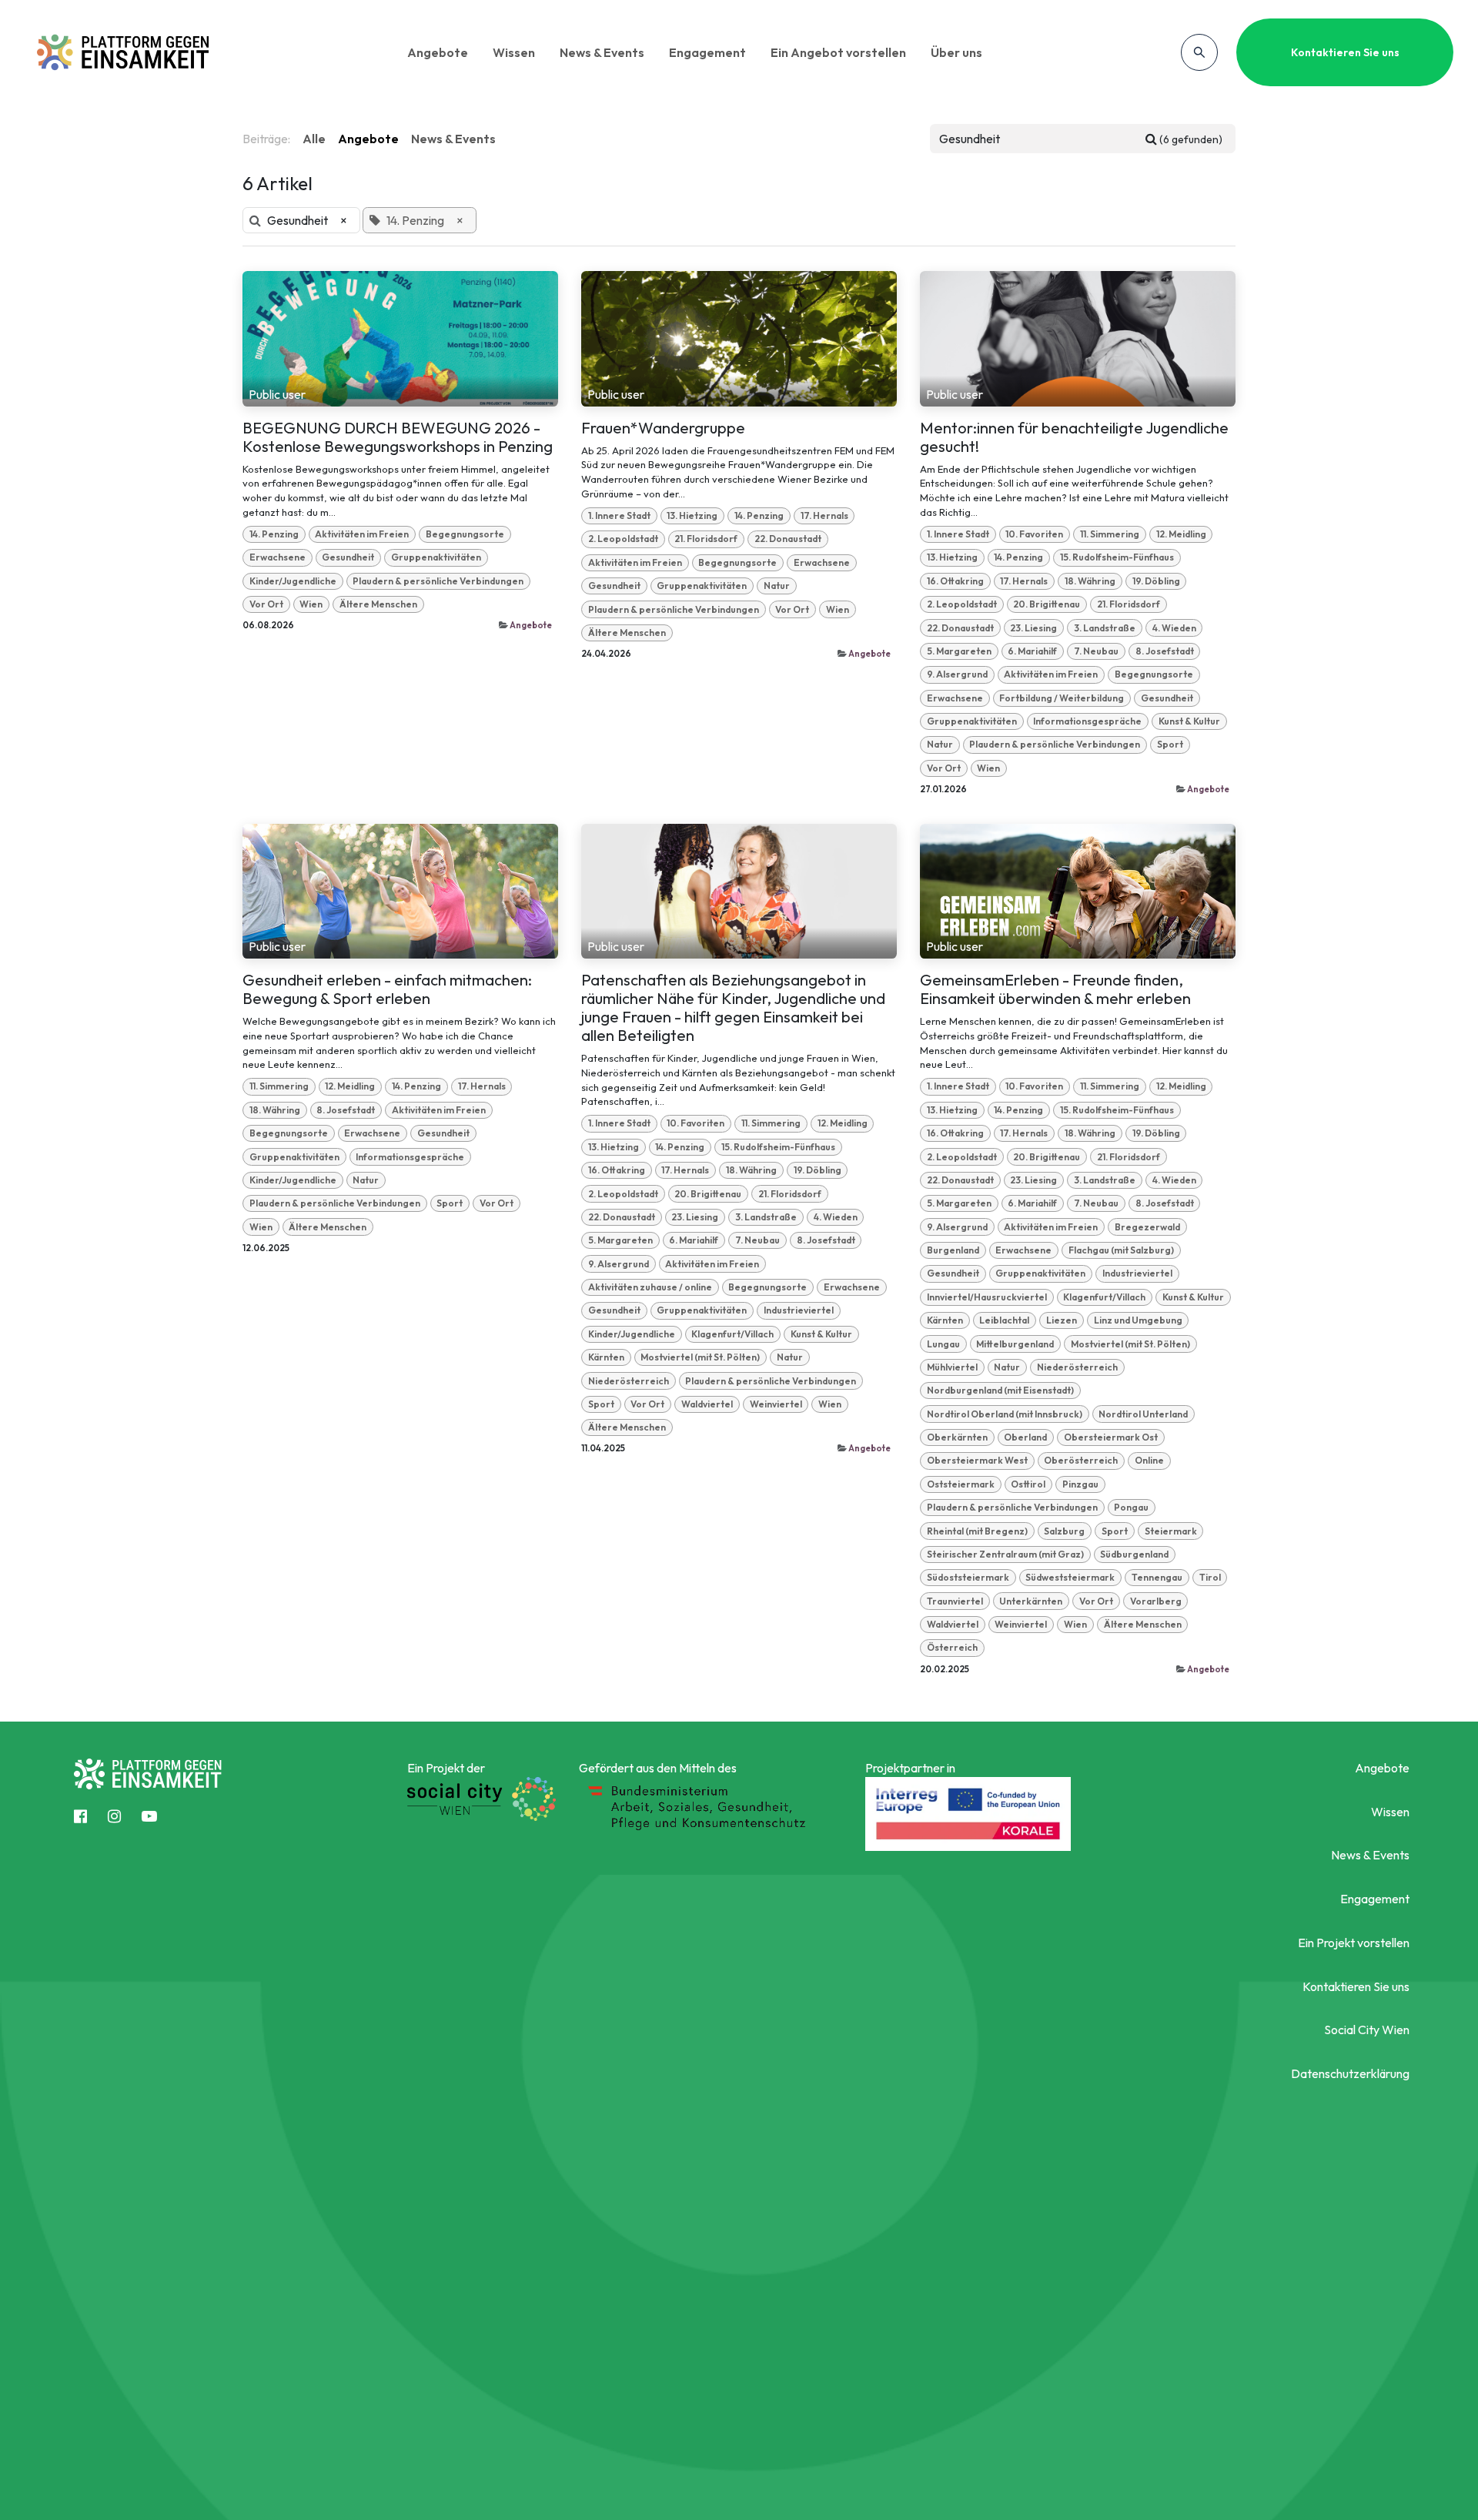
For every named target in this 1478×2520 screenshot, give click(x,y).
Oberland (1025, 1437)
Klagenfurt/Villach (732, 1334)
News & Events (602, 52)
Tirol (1210, 1577)
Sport (1170, 744)
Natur (777, 586)
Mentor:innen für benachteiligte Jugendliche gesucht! (1074, 437)
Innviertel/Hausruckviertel (987, 1297)
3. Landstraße (1105, 628)
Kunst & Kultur (1189, 721)
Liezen (1062, 1320)
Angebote (438, 52)
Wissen (514, 52)
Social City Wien (1367, 2030)
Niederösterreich (629, 1381)
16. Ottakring (955, 581)
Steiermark (1171, 1531)
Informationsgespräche (1087, 721)
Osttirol (1028, 1484)
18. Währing (1090, 581)
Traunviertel (955, 1601)
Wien (311, 604)
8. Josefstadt (1165, 651)
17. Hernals (824, 515)
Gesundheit (348, 557)
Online (1149, 1460)
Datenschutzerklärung (1350, 2073)
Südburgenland (1134, 1554)
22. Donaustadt (788, 539)
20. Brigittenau (1047, 604)
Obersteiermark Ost (1111, 1437)
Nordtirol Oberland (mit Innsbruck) (1005, 1414)
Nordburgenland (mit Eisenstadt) (1000, 1390)
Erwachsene (278, 557)
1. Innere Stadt (619, 515)
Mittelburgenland (1015, 1344)
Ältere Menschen (378, 604)
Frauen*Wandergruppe (663, 428)
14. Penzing (274, 534)
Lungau (943, 1344)
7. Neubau (1096, 651)
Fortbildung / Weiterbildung (1062, 698)
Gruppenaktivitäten (436, 557)
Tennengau (1157, 1577)
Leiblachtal (1004, 1320)
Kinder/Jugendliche (293, 581)
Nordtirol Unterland (1143, 1414)
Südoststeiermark (968, 1577)
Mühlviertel (952, 1367)
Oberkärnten (957, 1437)
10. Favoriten (1034, 534)
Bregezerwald (1147, 1227)
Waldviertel (707, 1404)
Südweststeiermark (1070, 1577)
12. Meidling (1181, 534)
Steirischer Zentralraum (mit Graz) (1005, 1554)
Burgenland (953, 1250)
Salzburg (1064, 1531)
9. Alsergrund (957, 674)
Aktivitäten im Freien (362, 534)
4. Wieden (1174, 628)
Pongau (1131, 1507)
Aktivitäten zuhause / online (650, 1287)
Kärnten (606, 1357)
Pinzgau (1080, 1484)
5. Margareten (959, 651)
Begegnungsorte (465, 534)
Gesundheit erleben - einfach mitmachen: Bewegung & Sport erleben (387, 989)
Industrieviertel (799, 1310)
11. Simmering (1110, 534)
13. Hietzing (692, 515)
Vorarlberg (1156, 1601)
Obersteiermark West (977, 1460)
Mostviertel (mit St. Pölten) (700, 1357)
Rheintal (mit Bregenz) (977, 1531)
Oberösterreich (1081, 1460)
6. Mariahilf (1032, 651)
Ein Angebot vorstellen (838, 52)
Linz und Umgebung (1138, 1320)
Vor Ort (266, 604)
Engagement (707, 52)
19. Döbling (1156, 581)
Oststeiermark (961, 1484)
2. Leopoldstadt (623, 539)
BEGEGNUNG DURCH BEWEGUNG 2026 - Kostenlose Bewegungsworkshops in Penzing (398, 437)
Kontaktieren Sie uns (1345, 52)
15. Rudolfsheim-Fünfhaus (1117, 557)
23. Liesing (1033, 628)
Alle (314, 139)
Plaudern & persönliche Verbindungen (438, 581)
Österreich (952, 1647)
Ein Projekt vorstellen (1354, 1943)
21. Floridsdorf (706, 539)
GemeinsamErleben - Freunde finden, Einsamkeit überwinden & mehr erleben (1055, 989)
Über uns (956, 52)
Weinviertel (776, 1404)
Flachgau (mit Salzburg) (1121, 1250)
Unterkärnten (1031, 1601)
